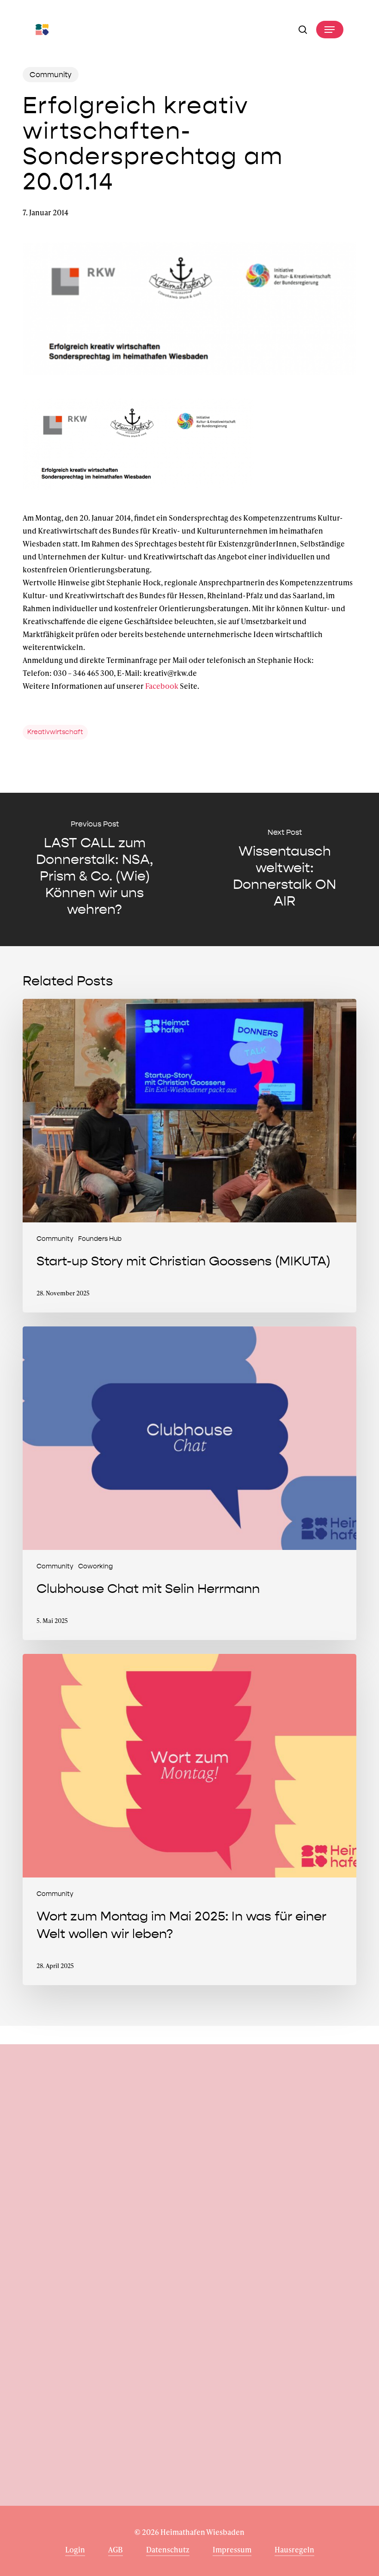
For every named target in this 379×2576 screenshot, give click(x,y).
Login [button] (75, 2549)
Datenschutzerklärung (202, 2286)
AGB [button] (116, 2549)
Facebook (162, 686)
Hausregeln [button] (294, 2549)
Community (51, 75)
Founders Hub (100, 1239)
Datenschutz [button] (168, 2549)
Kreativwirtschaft (55, 732)
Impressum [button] (232, 2549)
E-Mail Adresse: (58, 2240)
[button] (330, 30)
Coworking (95, 1566)
